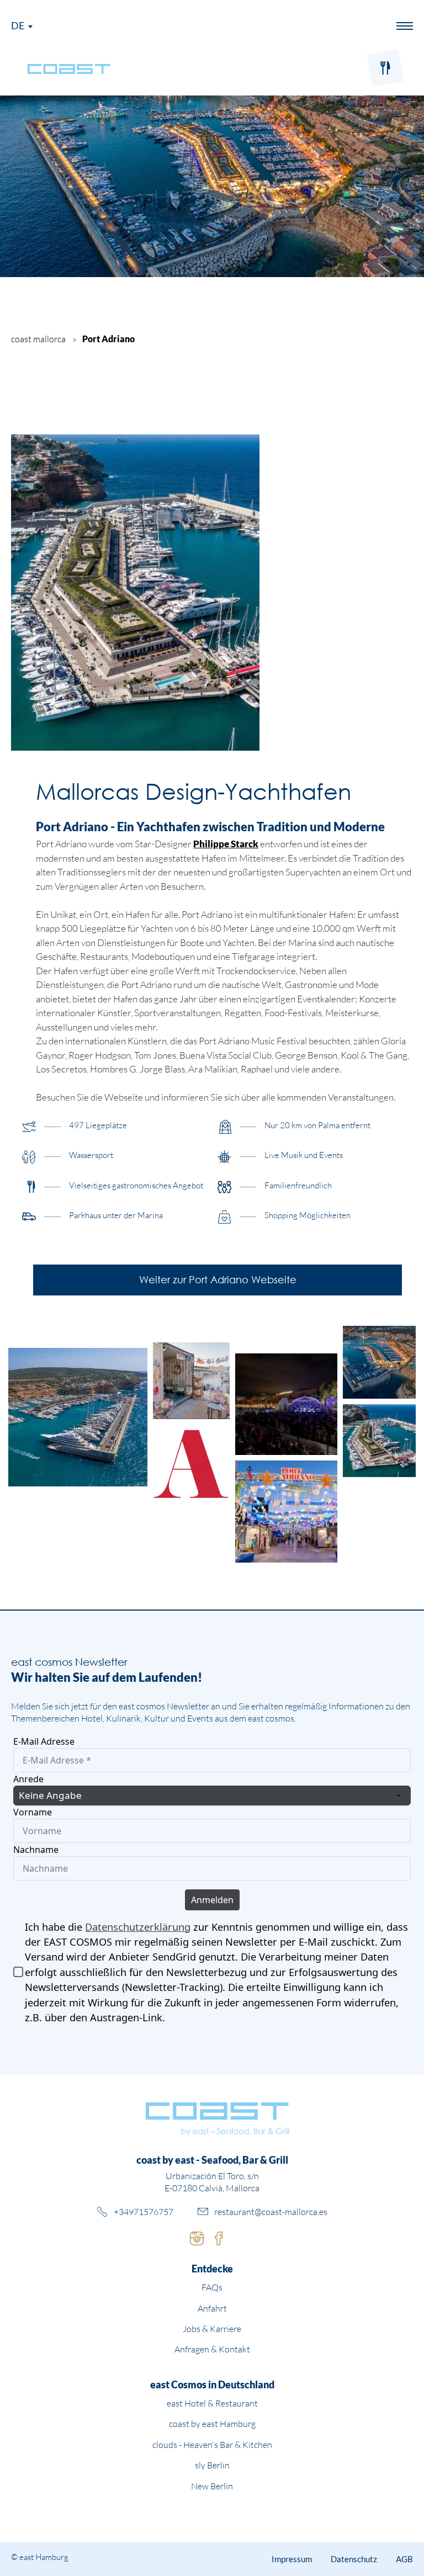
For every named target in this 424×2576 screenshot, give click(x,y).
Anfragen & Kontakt (212, 2349)
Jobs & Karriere (212, 2329)
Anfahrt (212, 2308)
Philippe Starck (226, 844)
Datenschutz (354, 2559)
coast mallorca (38, 339)
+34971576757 (144, 2212)
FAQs (212, 2287)
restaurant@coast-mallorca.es (271, 2212)
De (18, 25)
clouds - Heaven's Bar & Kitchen (212, 2445)
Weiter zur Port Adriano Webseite (218, 1279)
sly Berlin (212, 2465)
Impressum (292, 2559)
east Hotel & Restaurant (212, 2403)
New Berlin (212, 2486)
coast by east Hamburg (212, 2424)
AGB (404, 2559)
